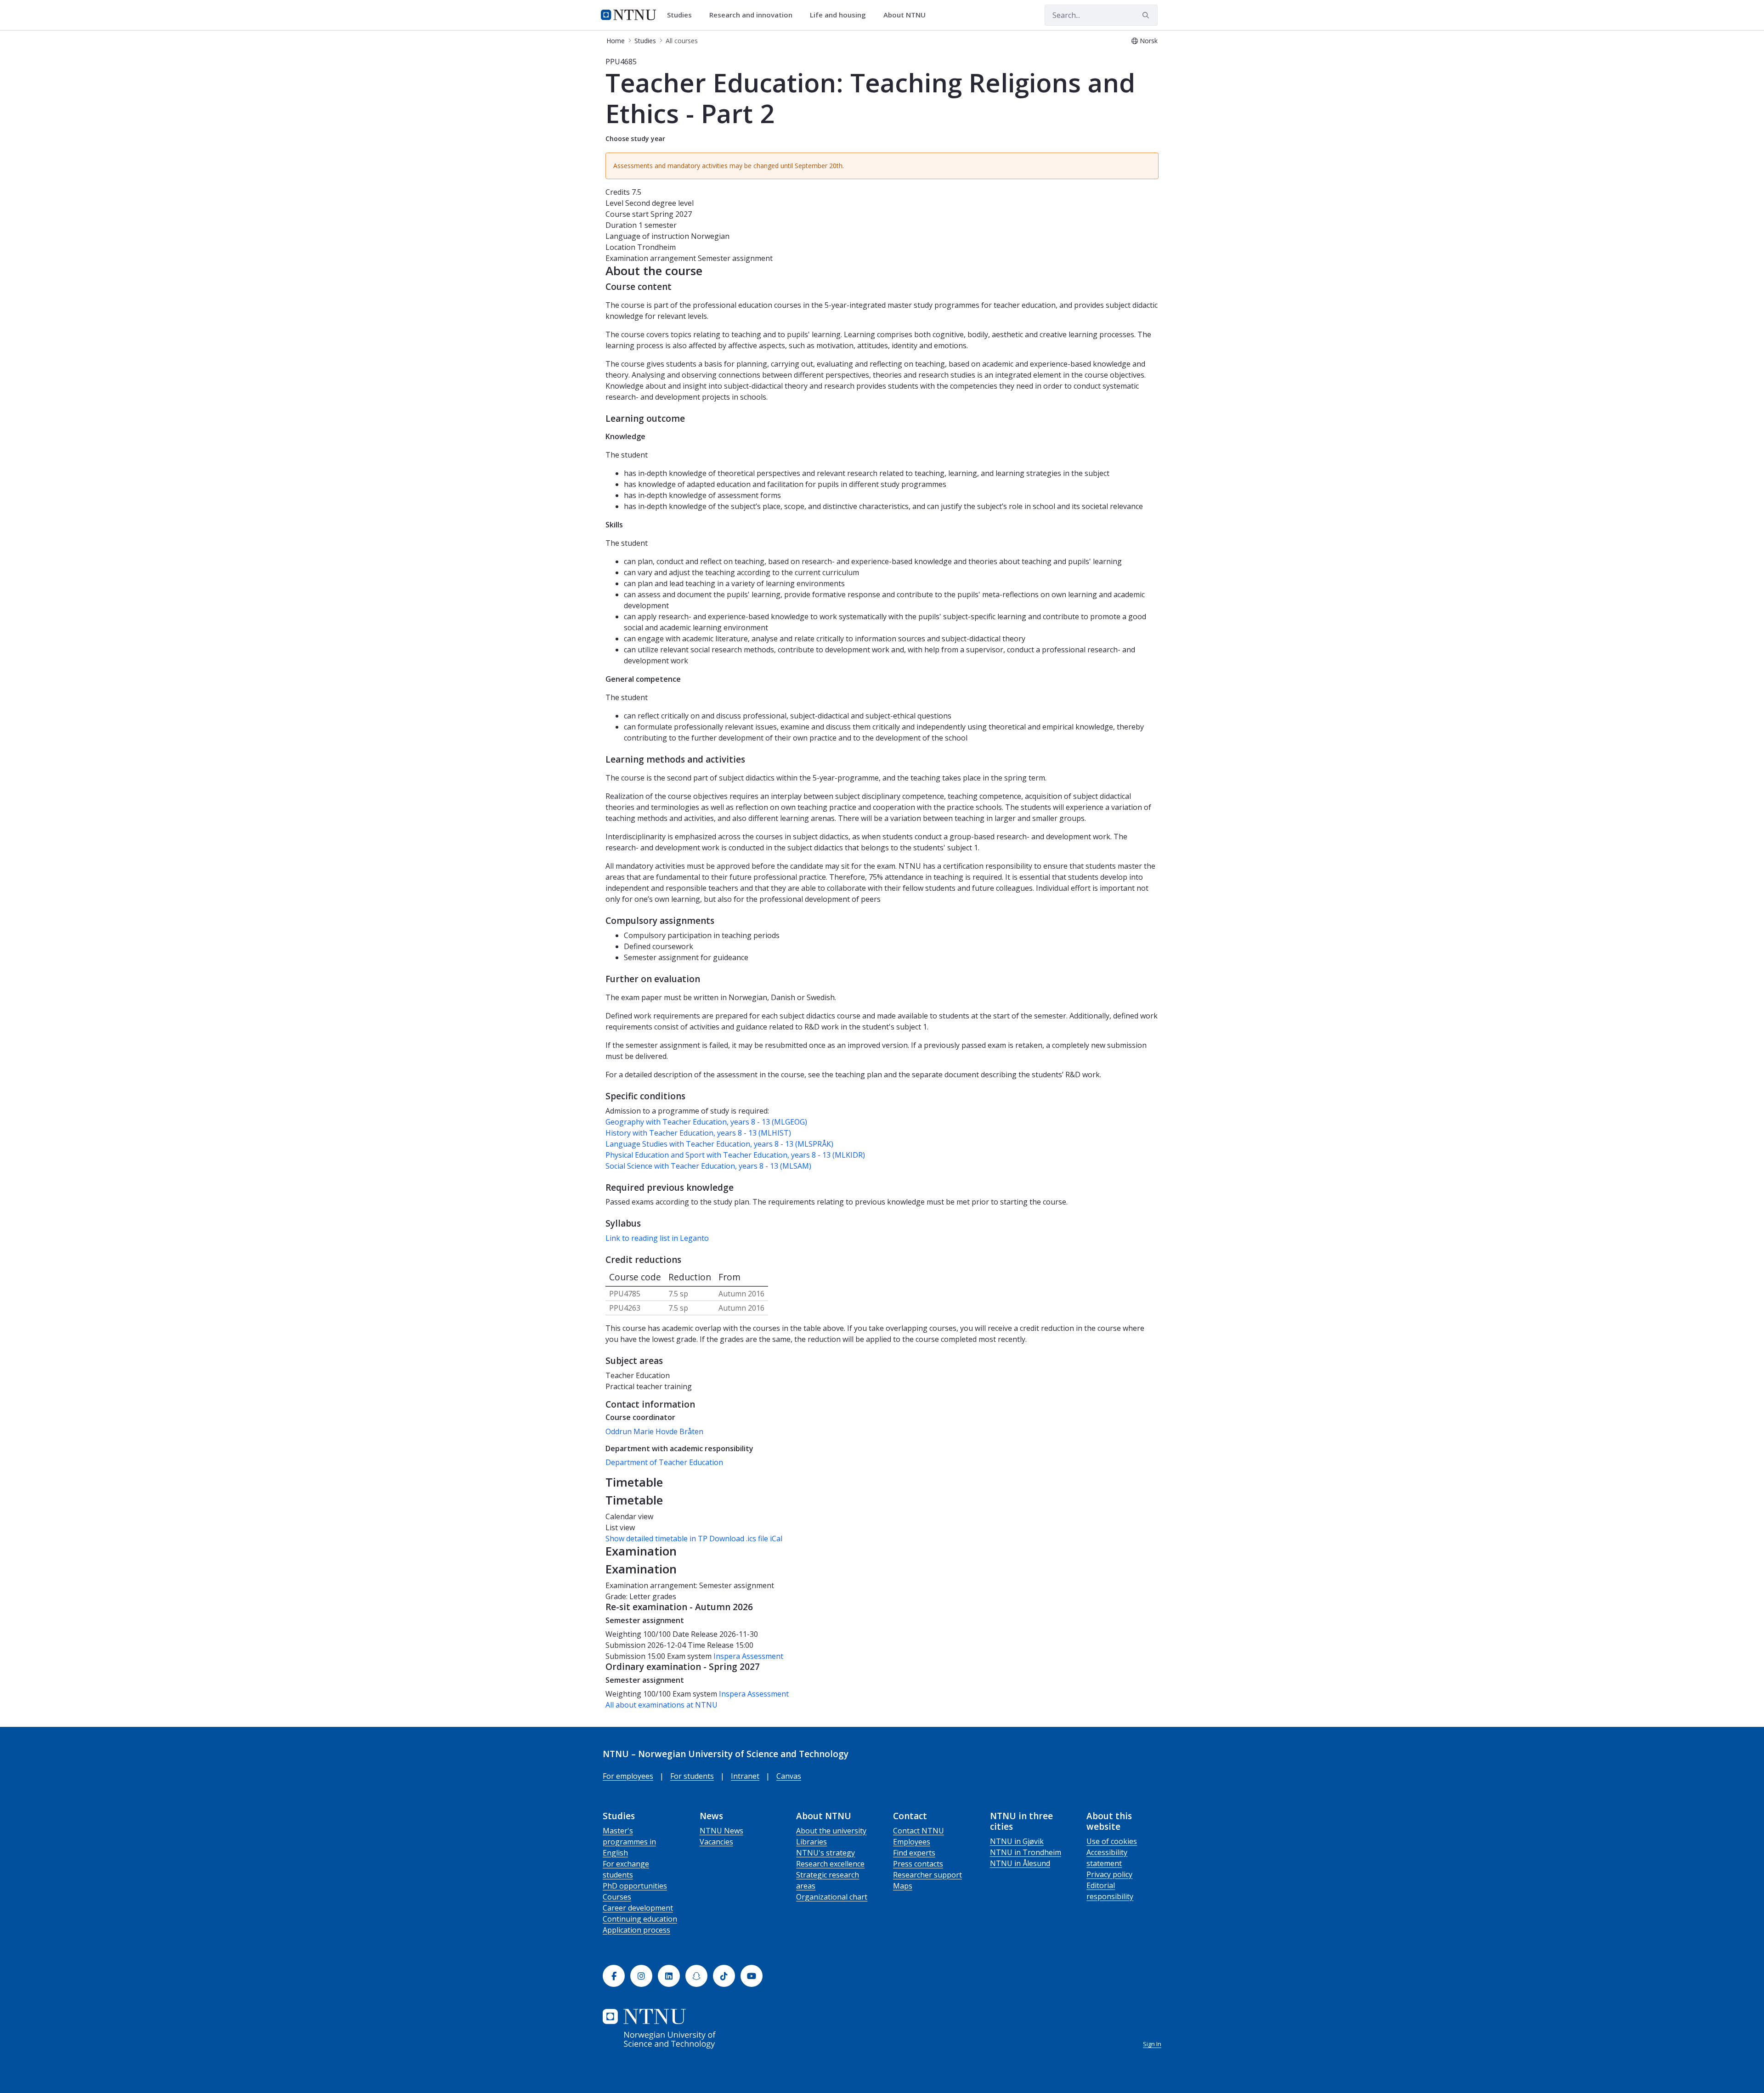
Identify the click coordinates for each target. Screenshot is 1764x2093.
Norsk (1149, 41)
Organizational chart (832, 1897)
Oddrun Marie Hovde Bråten (654, 1431)
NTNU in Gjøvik (1017, 1841)
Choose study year (635, 139)
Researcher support (927, 1875)
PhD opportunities (635, 1886)
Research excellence (830, 1864)
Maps (903, 1886)
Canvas (789, 1776)
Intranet (745, 1776)
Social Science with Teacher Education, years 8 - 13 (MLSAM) (708, 1166)
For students (692, 1776)
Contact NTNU (919, 1831)
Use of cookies (1112, 1841)
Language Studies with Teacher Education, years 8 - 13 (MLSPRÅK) (719, 1144)
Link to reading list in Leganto (657, 1238)
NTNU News (721, 1831)
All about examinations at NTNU (661, 1705)
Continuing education (640, 1919)
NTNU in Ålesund (1020, 1863)
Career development (638, 1908)
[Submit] (1147, 15)
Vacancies (716, 1842)
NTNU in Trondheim (1026, 1852)
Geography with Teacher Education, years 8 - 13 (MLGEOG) (706, 1122)
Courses (617, 1897)
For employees (628, 1776)
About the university (831, 1831)
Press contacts (918, 1864)
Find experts (914, 1853)
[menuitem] (683, 15)
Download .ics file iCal (746, 1539)
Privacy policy (1109, 1874)
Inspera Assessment (748, 1656)
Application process (636, 1930)
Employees (912, 1842)
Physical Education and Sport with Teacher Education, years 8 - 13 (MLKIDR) (735, 1155)
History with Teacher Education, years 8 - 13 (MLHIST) (698, 1133)
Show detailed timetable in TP (656, 1539)
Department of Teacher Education (664, 1462)
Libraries (811, 1842)
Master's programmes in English (629, 1842)
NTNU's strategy (825, 1853)
